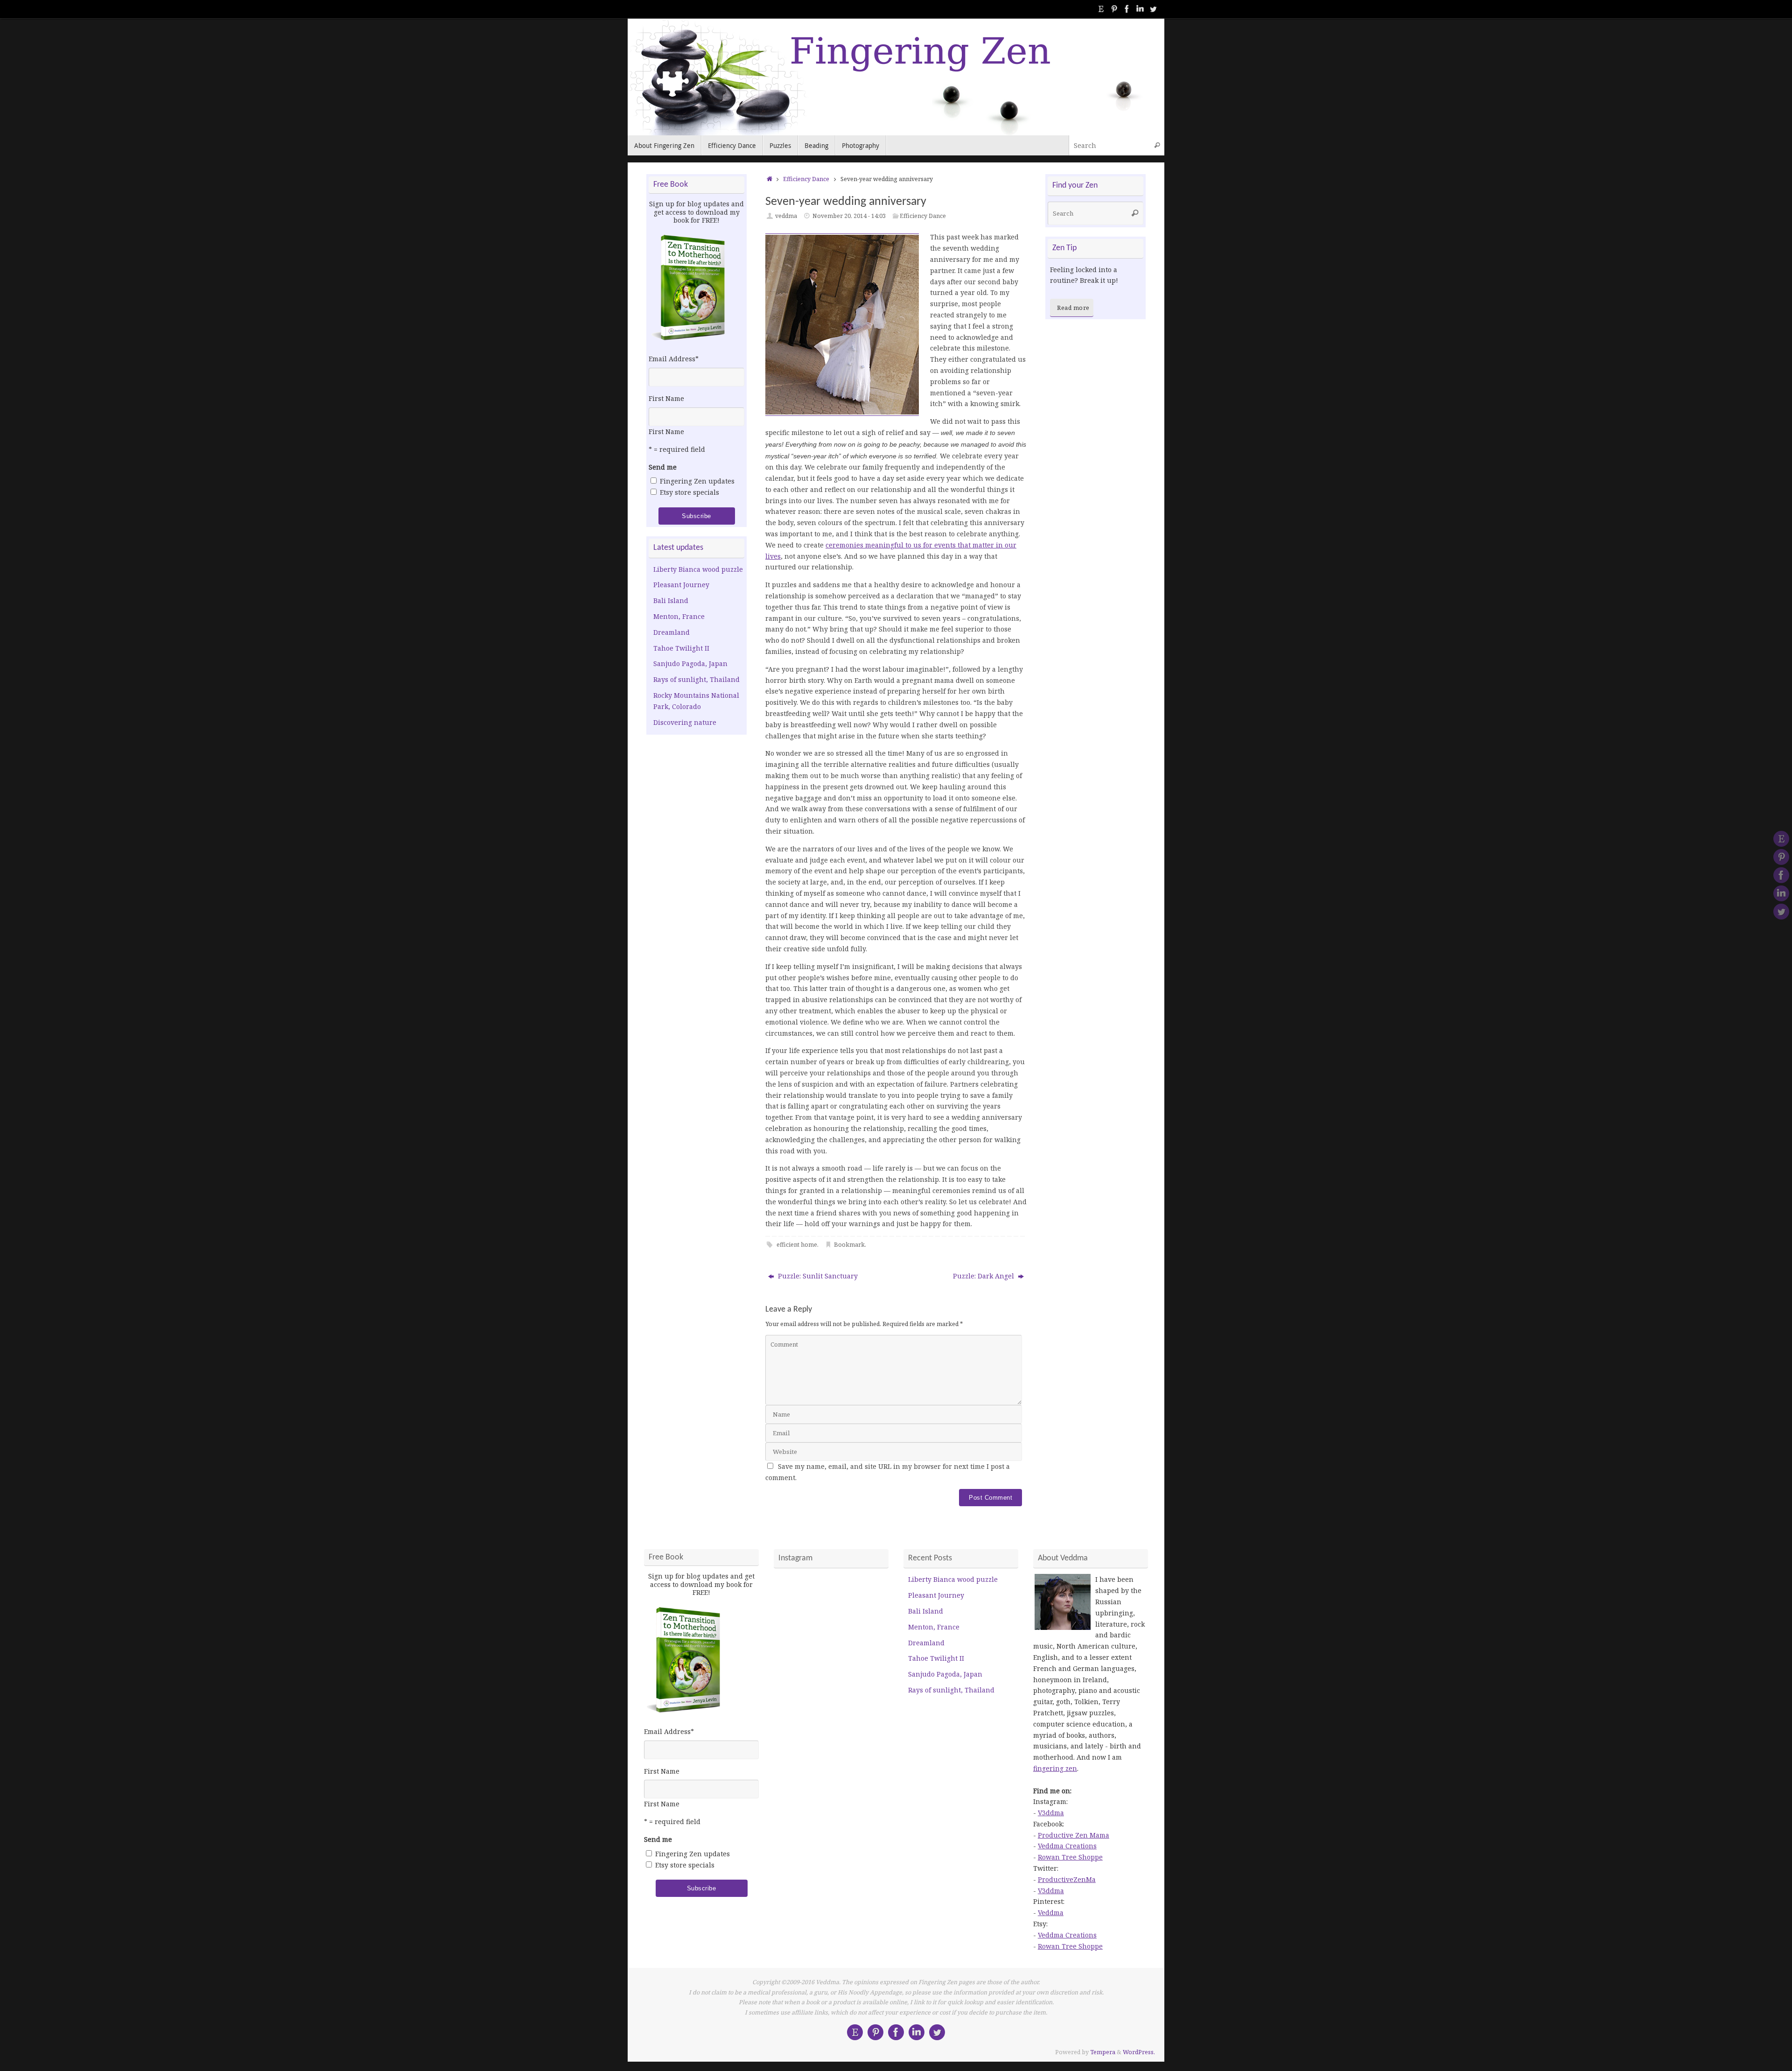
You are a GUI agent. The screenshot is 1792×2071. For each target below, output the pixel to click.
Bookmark (849, 1245)
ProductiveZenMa (1067, 1879)
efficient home (797, 1245)
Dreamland (672, 632)
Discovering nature (685, 722)
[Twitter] (1153, 9)
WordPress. (1139, 2052)
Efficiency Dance (806, 179)
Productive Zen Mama (1074, 1835)
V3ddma (1051, 1813)
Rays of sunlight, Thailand (696, 679)
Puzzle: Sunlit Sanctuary (817, 1276)
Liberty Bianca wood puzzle (698, 569)
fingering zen (1055, 1768)
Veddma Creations (1067, 1846)
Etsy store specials (689, 492)
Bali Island (671, 600)
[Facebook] (1127, 9)
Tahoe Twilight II (681, 648)
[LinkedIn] (1140, 9)
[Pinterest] (1114, 9)
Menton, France (679, 616)
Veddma (1051, 1913)
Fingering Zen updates (697, 481)
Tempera (1103, 2052)
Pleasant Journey (681, 585)
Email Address (674, 359)
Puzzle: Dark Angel (984, 1276)
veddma (786, 216)
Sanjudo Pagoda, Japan (690, 663)
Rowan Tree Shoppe (1070, 1857)
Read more (1073, 308)
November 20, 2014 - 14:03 (849, 216)
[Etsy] (1101, 9)
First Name (666, 398)
